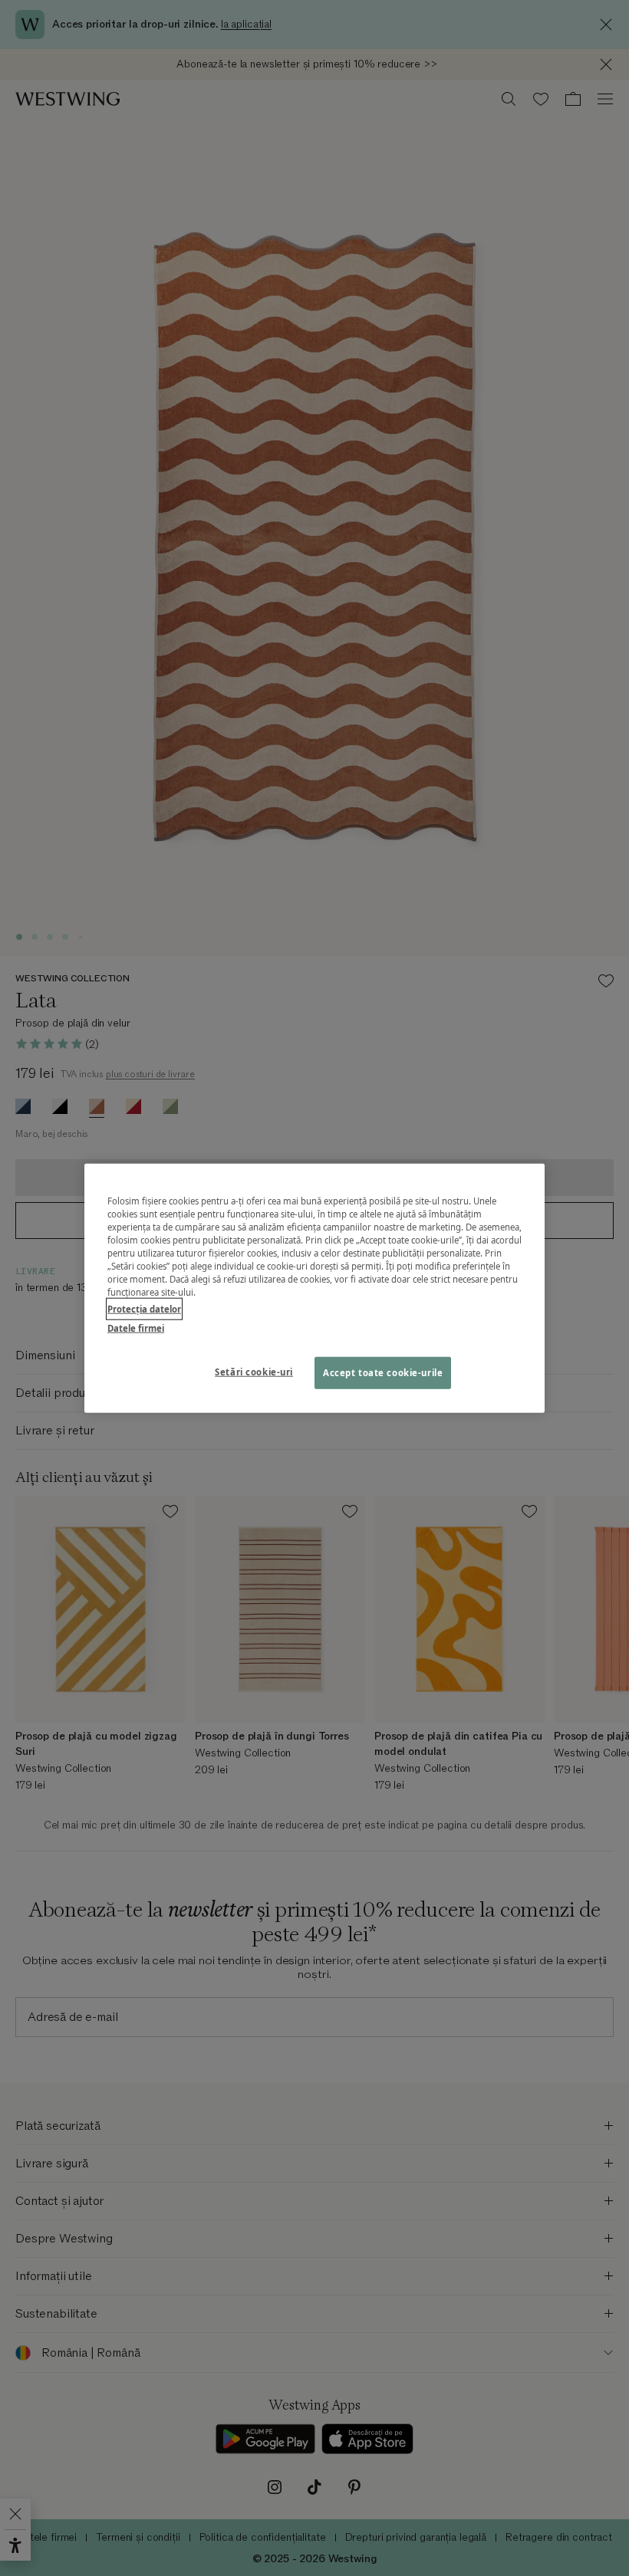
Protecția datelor (144, 1308)
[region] (314, 1288)
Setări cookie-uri (254, 1371)
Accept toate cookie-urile (383, 1372)
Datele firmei (136, 1327)
